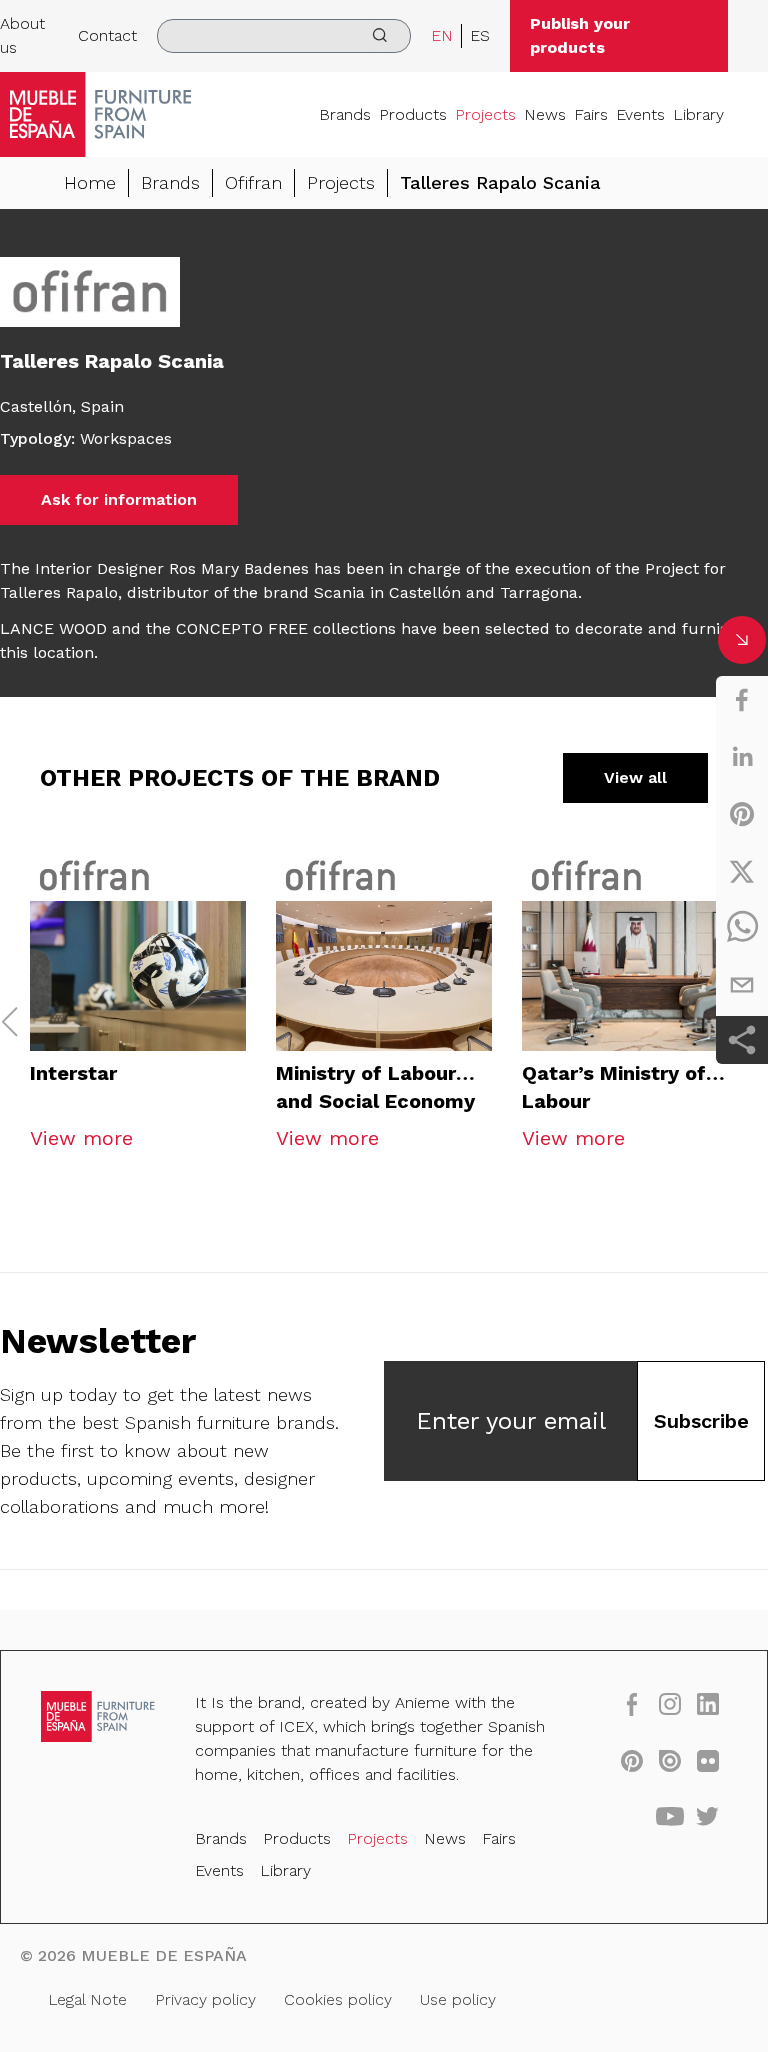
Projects (485, 114)
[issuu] (670, 1760)
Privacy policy (205, 1999)
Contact (107, 35)
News (545, 114)
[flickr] (708, 1760)
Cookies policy (338, 1999)
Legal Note (87, 1999)
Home (90, 182)
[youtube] (670, 1816)
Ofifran (253, 182)
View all (635, 777)
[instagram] (670, 1703)
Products (413, 114)
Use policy (458, 1999)
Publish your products (580, 35)
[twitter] (742, 871)
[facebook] (742, 700)
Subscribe (701, 1421)
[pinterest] (742, 814)
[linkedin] (742, 757)
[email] (742, 985)
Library (698, 114)
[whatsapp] (742, 928)
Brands (345, 114)
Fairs (591, 114)
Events (640, 114)
